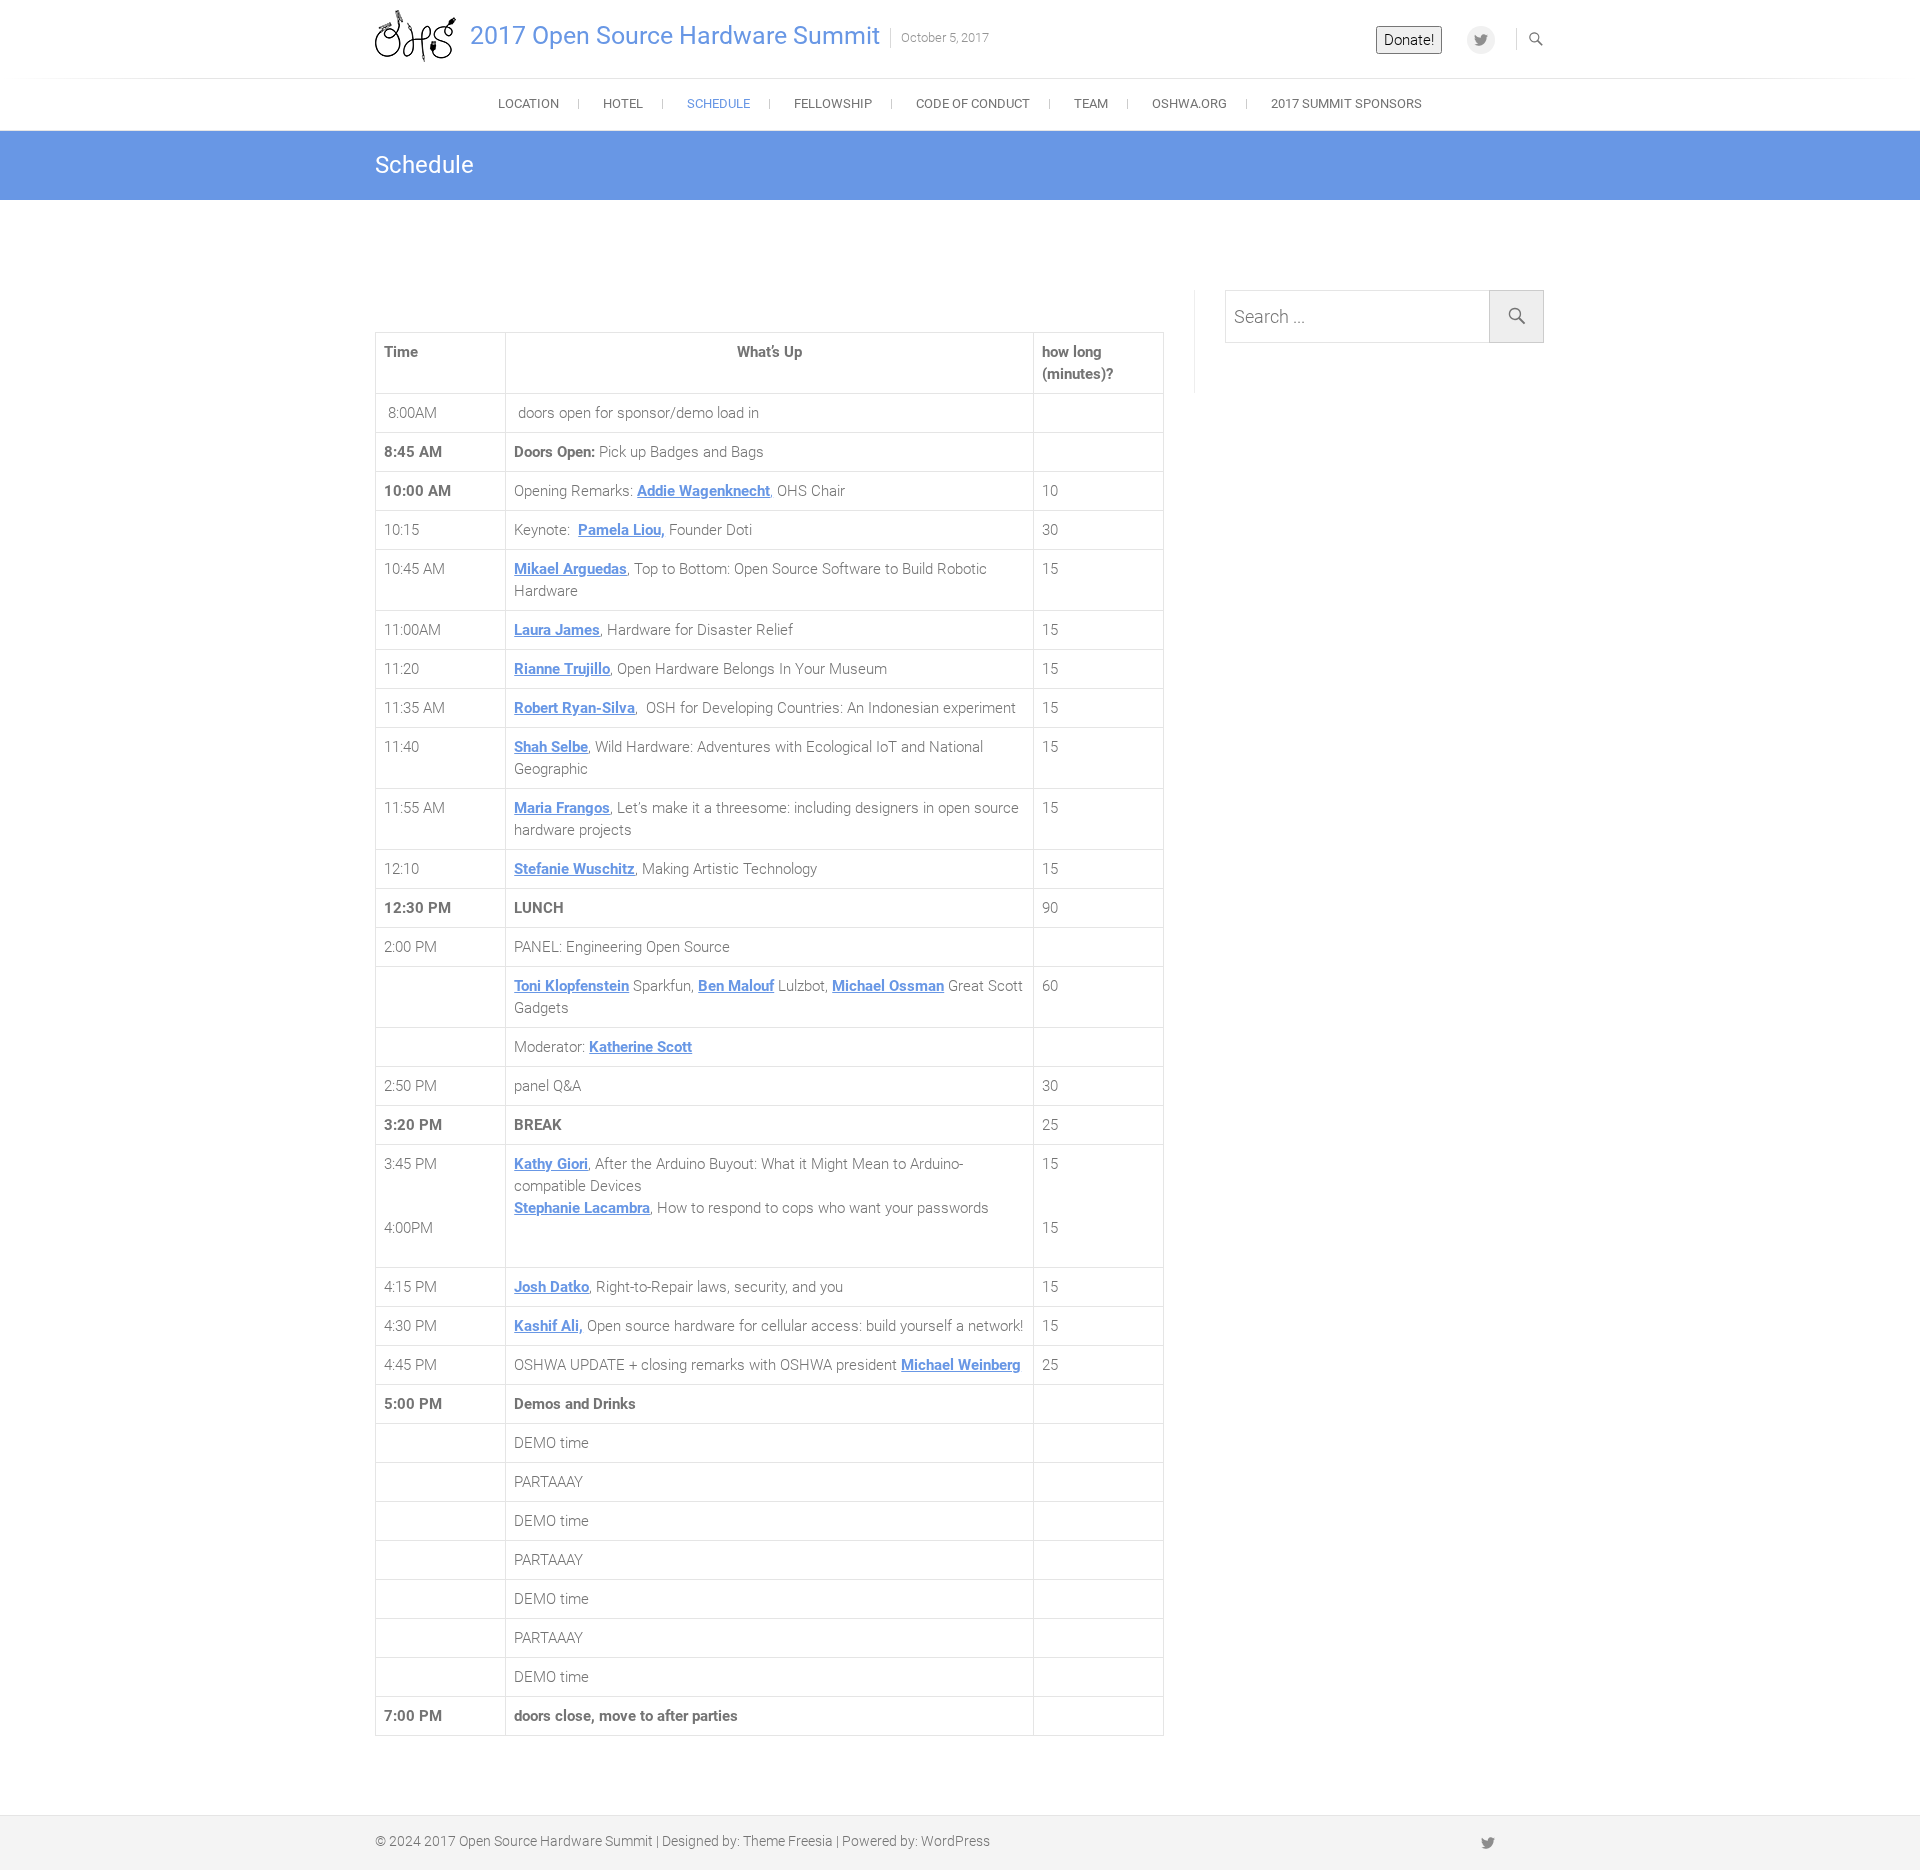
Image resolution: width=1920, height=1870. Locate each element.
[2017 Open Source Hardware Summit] (420, 36)
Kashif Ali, (548, 1326)
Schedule (718, 103)
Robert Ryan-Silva (574, 708)
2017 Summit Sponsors (1346, 103)
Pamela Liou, (621, 530)
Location (528, 103)
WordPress (955, 1841)
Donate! (1409, 40)
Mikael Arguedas (570, 569)
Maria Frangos (562, 808)
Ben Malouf (736, 986)
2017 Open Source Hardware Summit (675, 35)
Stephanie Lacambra (582, 1208)
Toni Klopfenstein (571, 986)
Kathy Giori (551, 1164)
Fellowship (833, 103)
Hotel (623, 103)
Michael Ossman (888, 986)
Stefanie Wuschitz (574, 869)
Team (1091, 103)
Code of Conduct (973, 103)
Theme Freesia (788, 1841)
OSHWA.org (1189, 103)
